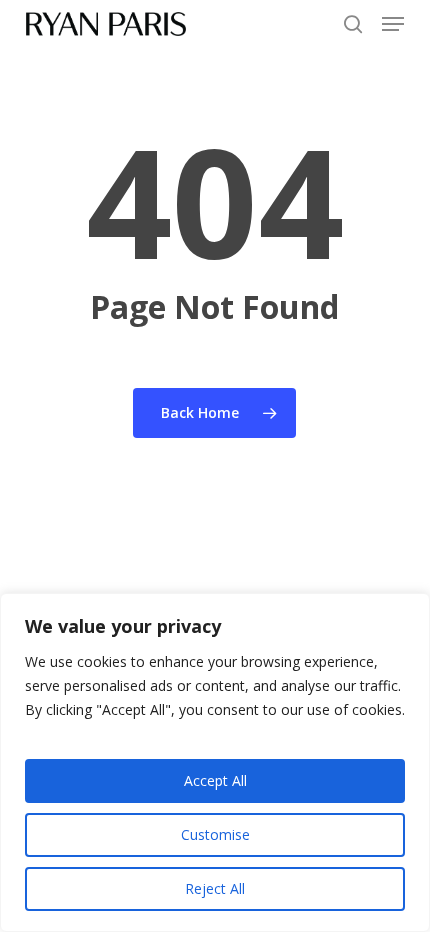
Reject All (215, 888)
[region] (215, 762)
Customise (215, 834)
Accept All (215, 780)
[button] (393, 24)
